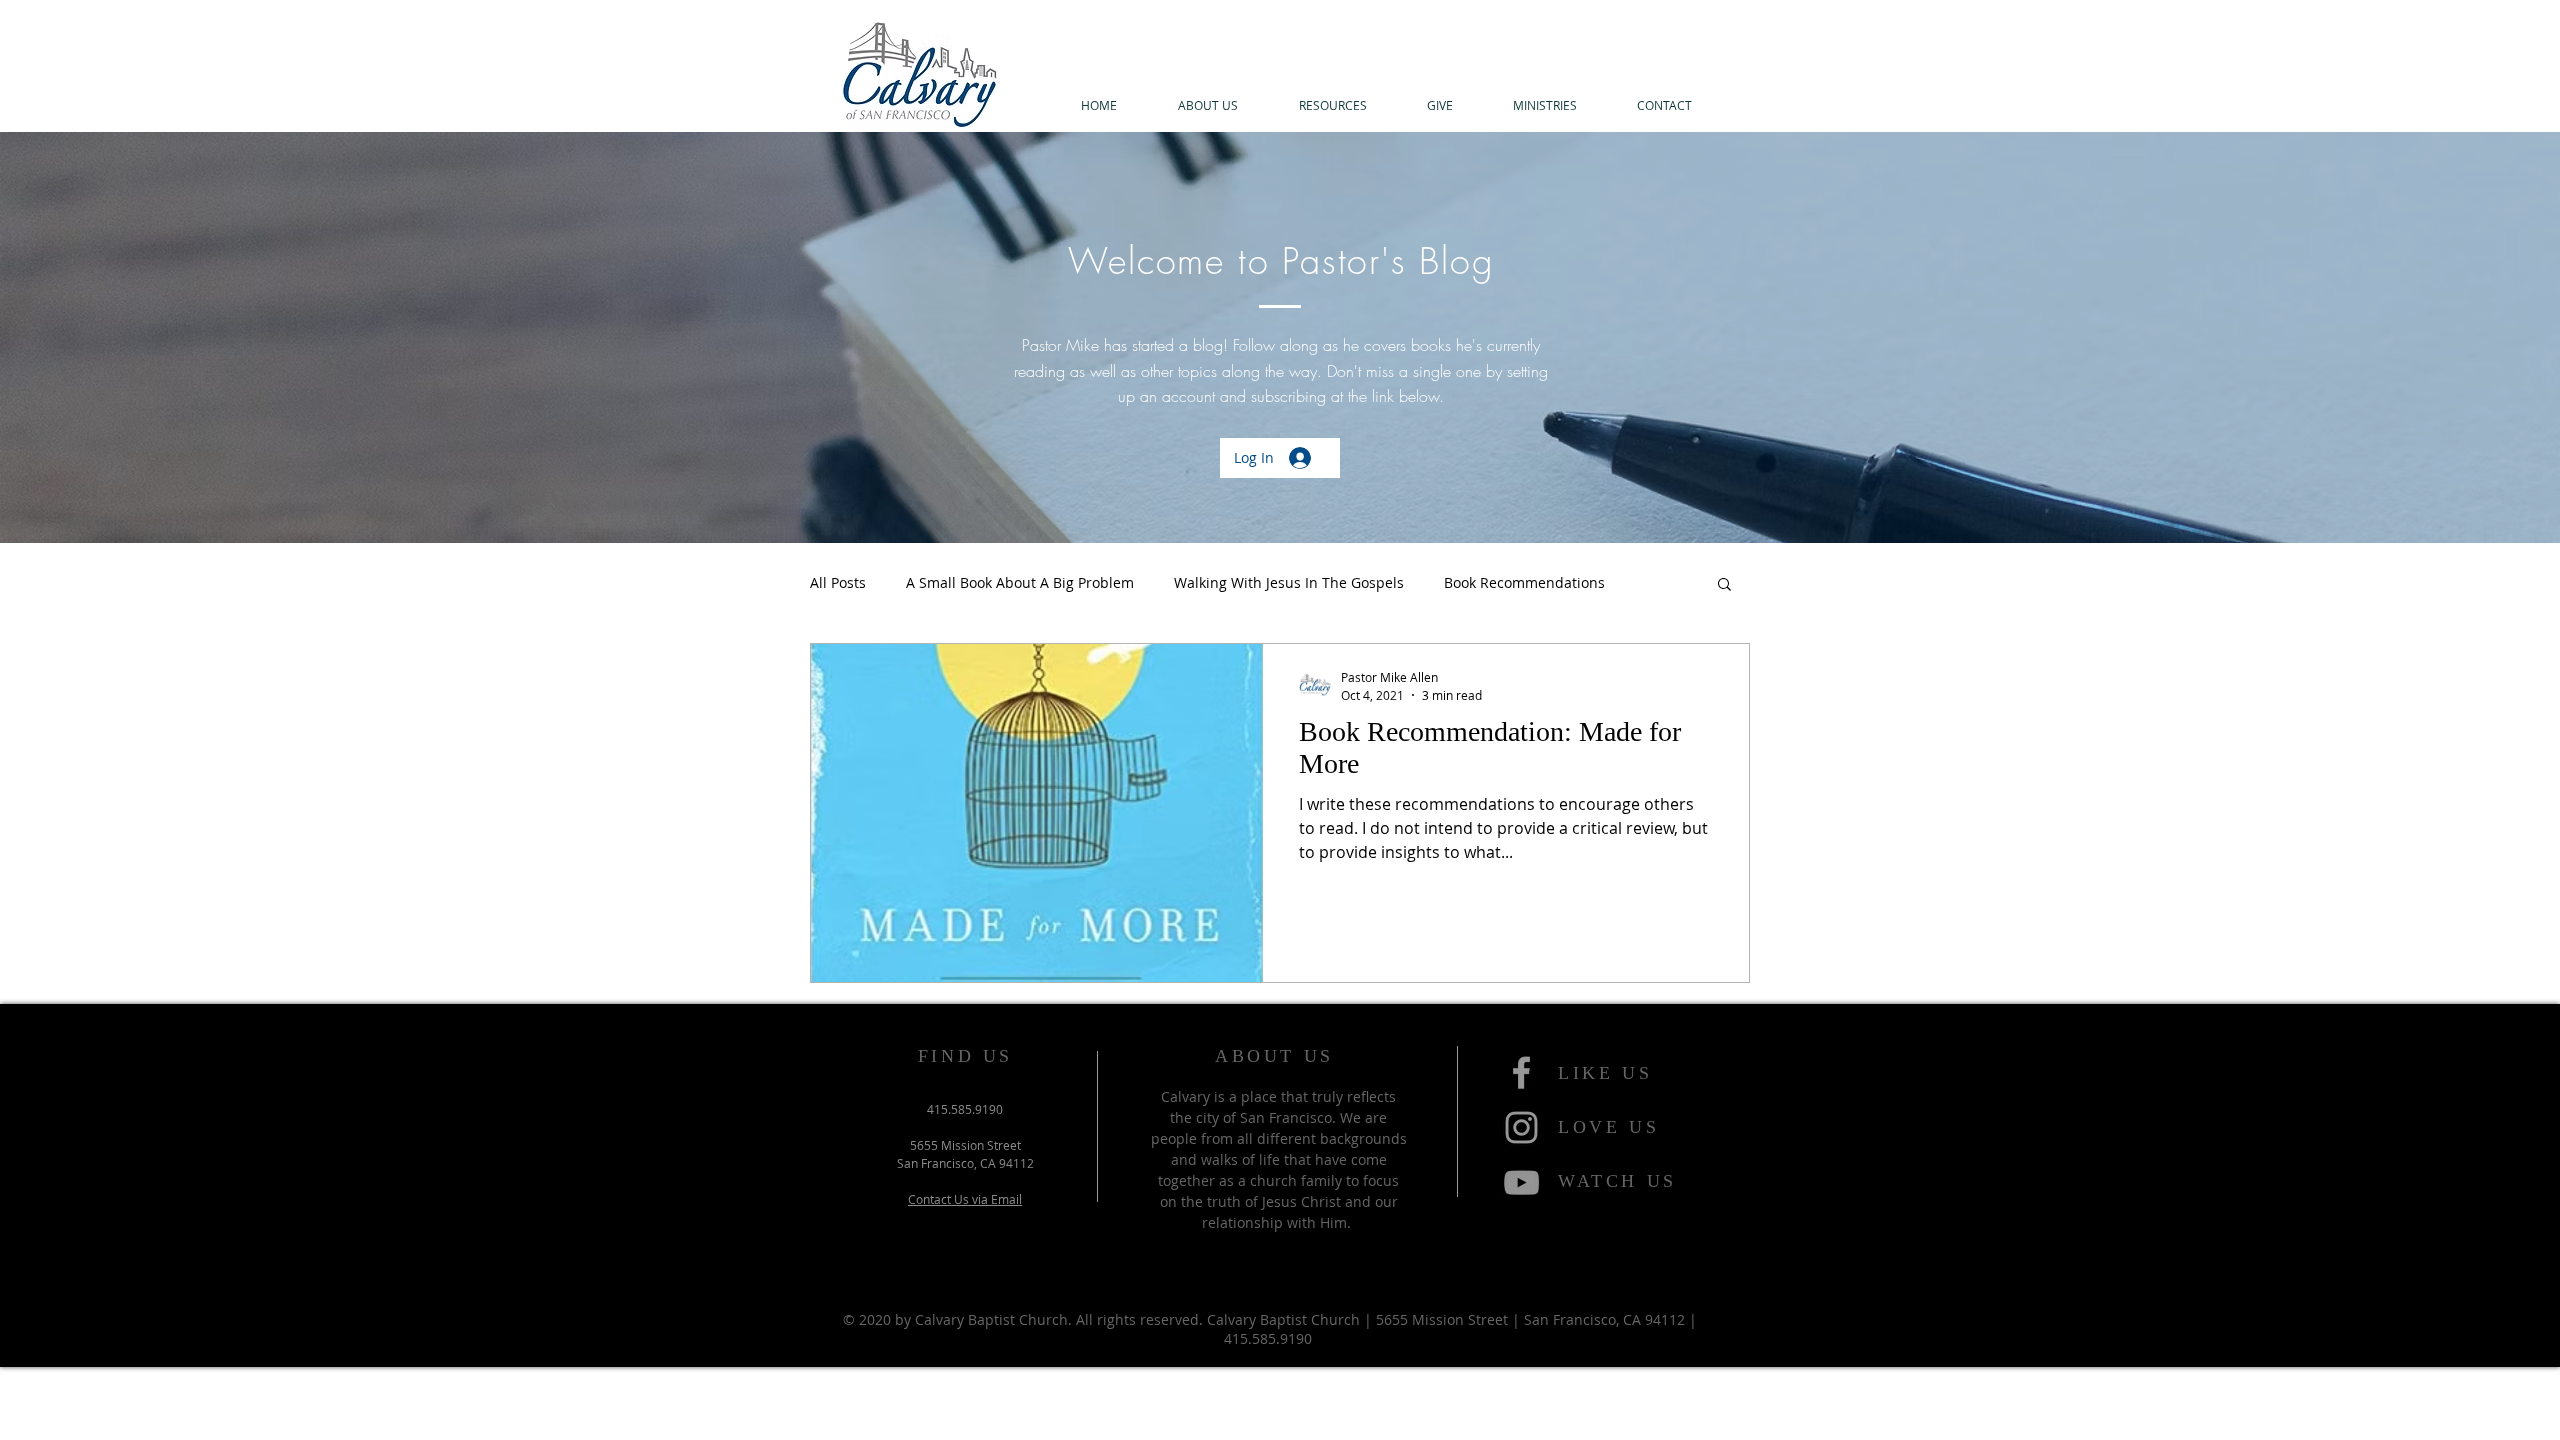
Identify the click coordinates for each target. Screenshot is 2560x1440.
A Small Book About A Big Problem (1020, 582)
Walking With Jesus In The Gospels (1289, 582)
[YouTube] (1521, 1182)
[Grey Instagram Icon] (1521, 1127)
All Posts (838, 582)
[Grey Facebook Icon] (1521, 1072)
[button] (1207, 105)
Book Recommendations (1524, 582)
